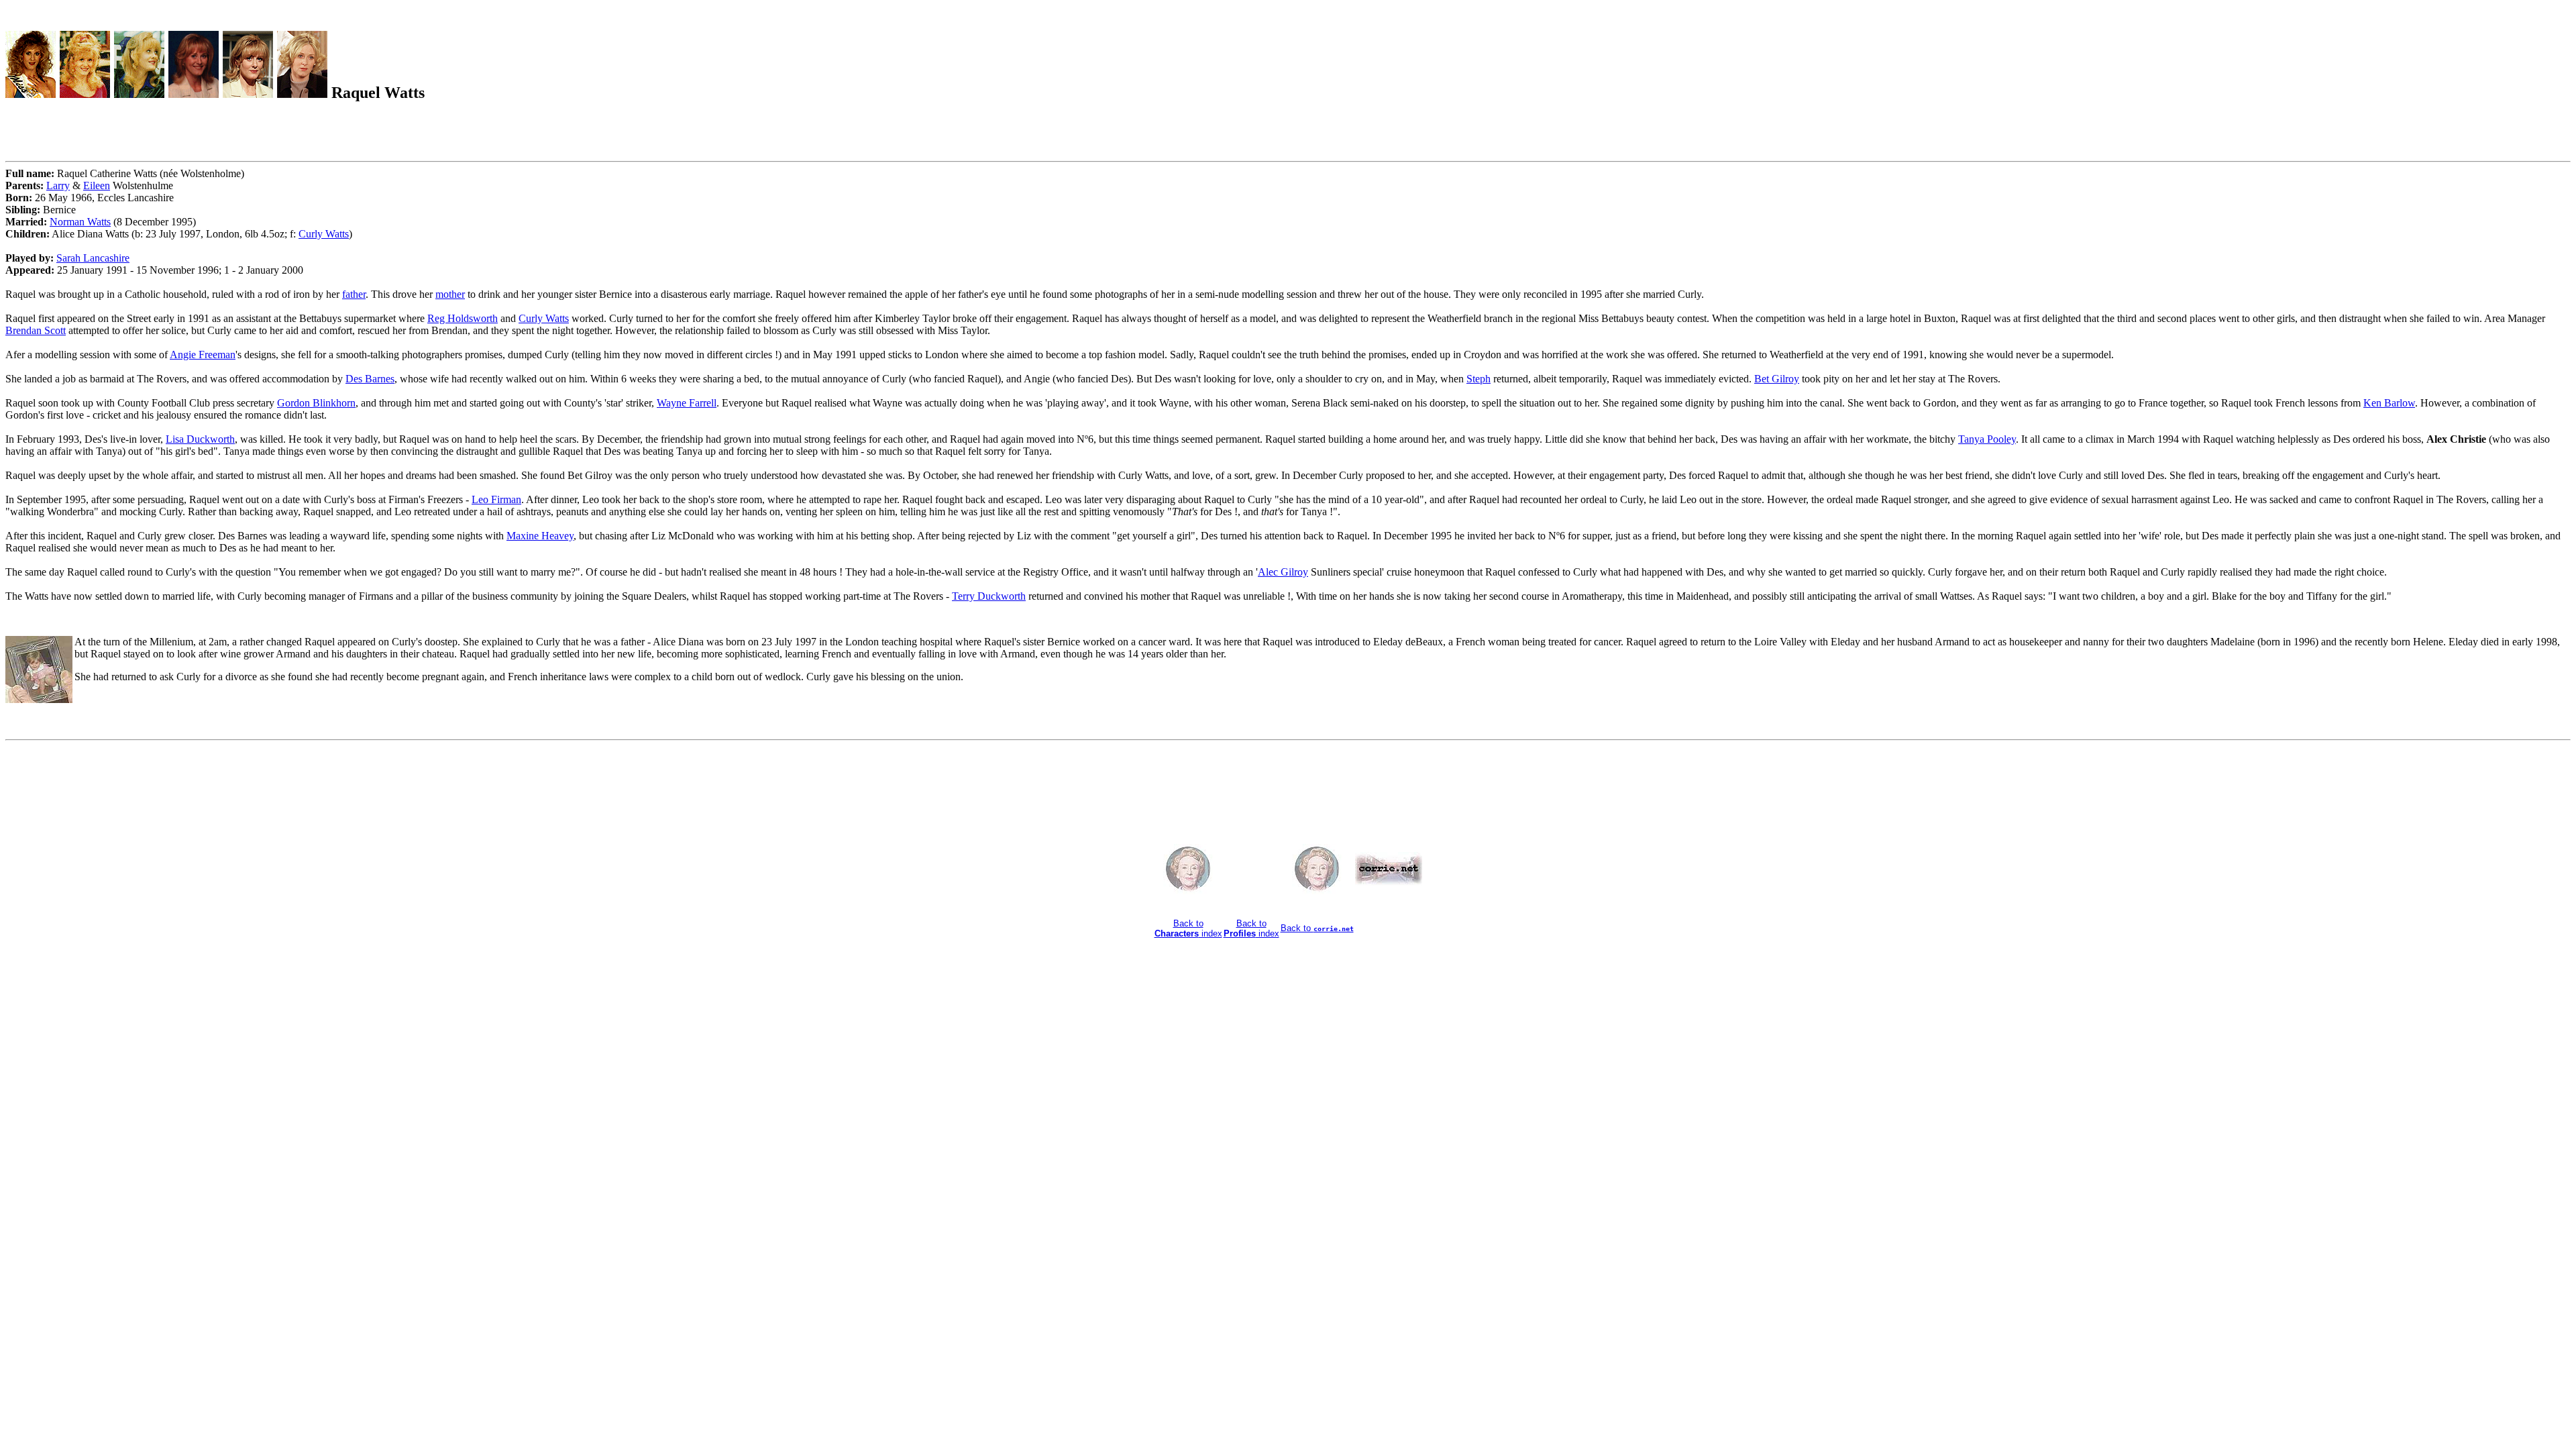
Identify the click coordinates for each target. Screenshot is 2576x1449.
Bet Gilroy (1777, 379)
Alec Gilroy (1283, 572)
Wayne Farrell (687, 403)
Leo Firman (496, 499)
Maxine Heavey (540, 536)
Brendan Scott (36, 330)
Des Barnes (370, 379)
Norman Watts (80, 222)
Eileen (97, 185)
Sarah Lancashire (93, 258)
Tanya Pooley (1987, 439)
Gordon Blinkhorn (316, 403)
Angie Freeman (203, 355)
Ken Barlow (2389, 403)
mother (450, 294)
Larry (58, 185)
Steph (1479, 379)
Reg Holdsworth (463, 318)
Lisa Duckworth (200, 439)
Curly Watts (324, 234)
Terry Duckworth (989, 596)
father (354, 294)
